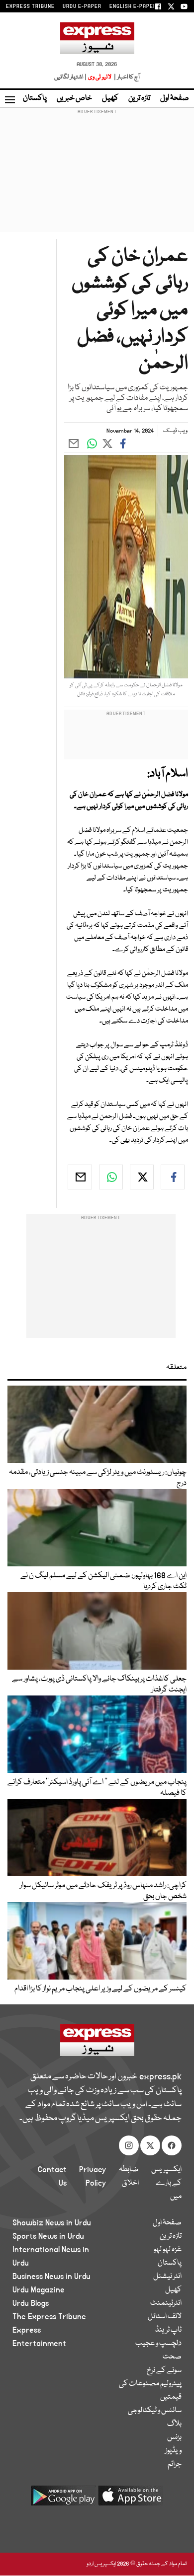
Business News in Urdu (51, 2277)
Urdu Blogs (31, 2303)
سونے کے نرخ (164, 2370)
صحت (172, 2357)
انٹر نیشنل (167, 2277)
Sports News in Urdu (48, 2236)
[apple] (131, 2499)
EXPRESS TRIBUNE (30, 6)
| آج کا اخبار (126, 77)
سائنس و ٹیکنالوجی (155, 2411)
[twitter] (142, 1177)
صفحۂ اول (175, 98)
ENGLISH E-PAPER (133, 6)
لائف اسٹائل (165, 2317)
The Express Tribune (49, 2317)
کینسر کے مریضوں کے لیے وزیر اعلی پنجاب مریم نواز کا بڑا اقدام (100, 1989)
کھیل (110, 98)
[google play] (63, 2499)
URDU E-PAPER (82, 6)
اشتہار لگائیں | (71, 77)
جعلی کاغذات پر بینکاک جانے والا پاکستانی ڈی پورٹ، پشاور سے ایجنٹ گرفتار (99, 1685)
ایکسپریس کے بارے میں (166, 2183)
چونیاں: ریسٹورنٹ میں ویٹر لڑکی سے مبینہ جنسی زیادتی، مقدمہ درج (98, 1478)
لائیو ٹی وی (100, 77)
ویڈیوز (173, 2451)
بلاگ (174, 2424)
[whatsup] (111, 1177)
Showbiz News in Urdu (52, 2223)
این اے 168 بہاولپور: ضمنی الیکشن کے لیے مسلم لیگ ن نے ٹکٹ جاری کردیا (103, 1581)
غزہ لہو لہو (168, 2250)
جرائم (175, 2464)
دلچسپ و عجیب (158, 2344)
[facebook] (173, 1177)
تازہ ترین (139, 98)
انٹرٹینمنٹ (166, 2303)
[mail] (80, 1177)
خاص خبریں (74, 98)
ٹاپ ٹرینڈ (168, 2330)
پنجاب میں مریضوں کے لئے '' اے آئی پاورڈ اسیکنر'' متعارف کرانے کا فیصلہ (97, 1788)
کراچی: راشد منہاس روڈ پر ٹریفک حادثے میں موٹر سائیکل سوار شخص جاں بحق (103, 1891)
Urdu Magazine (39, 2290)
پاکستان (35, 98)
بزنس (174, 2437)
